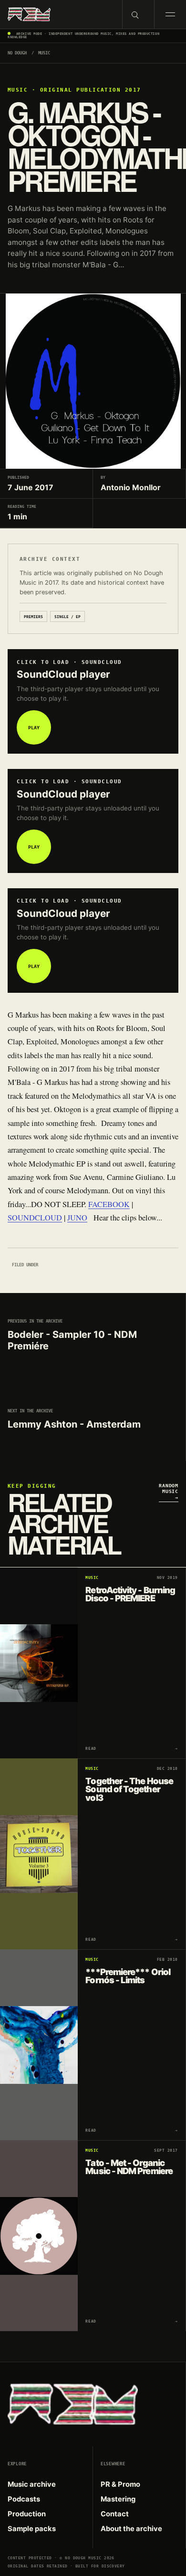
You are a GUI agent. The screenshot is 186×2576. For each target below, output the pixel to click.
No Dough (17, 53)
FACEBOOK (109, 1204)
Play (34, 727)
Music (44, 53)
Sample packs (32, 2529)
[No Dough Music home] (61, 14)
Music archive (32, 2484)
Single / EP (67, 617)
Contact (115, 2514)
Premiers (33, 617)
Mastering (118, 2499)
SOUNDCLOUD (35, 1218)
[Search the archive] (138, 14)
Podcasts (24, 2499)
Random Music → (169, 1491)
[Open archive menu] (170, 14)
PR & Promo (120, 2484)
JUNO (77, 1218)
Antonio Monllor (131, 487)
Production (27, 2514)
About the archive (131, 2529)
